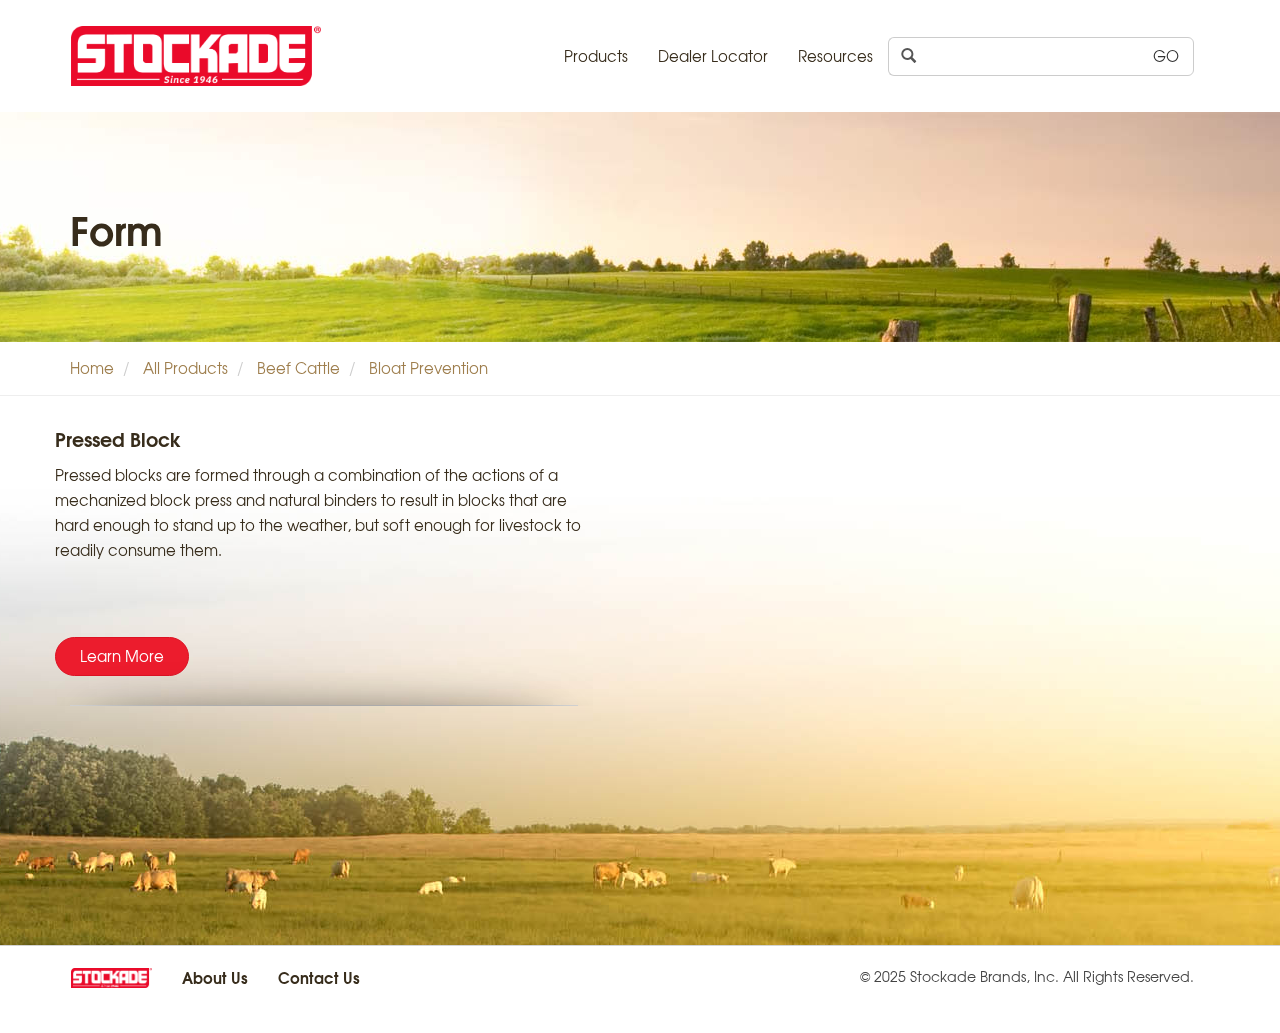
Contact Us (319, 977)
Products (596, 56)
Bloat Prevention (428, 368)
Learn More (122, 656)
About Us (215, 977)
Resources (835, 56)
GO (1166, 56)
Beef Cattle (298, 368)
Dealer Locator (713, 56)
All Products (185, 368)
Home (92, 368)
